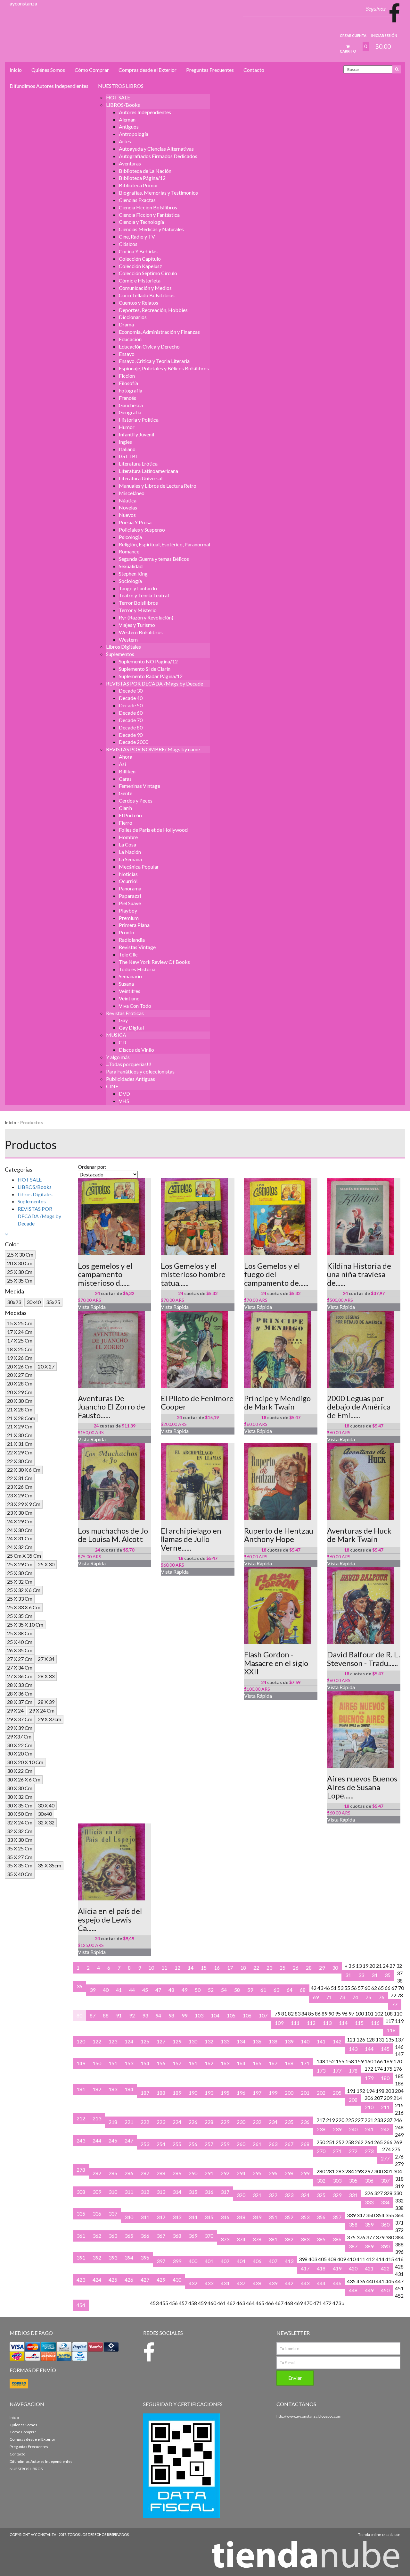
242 (385, 2129)
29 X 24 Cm (42, 1710)
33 (361, 1975)
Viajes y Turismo (137, 625)
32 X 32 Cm (20, 1831)
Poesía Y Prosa (135, 522)
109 (279, 2023)
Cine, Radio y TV (137, 236)
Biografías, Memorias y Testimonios (158, 193)
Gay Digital (131, 1027)
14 (191, 1968)
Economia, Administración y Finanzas (159, 332)
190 (193, 2093)
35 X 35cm (49, 1865)
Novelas (128, 507)
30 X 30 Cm (20, 1788)
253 (145, 2144)
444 (321, 2283)
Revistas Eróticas (125, 1013)
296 (273, 2173)
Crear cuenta (353, 35)
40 (106, 1990)
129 (177, 2041)
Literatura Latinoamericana (148, 471)
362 (97, 2236)
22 (256, 1968)
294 (241, 2173)
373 (225, 2239)
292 (225, 2173)
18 (243, 1968)
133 (225, 2041)
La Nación (130, 852)
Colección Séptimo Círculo (148, 273)
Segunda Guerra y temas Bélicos (154, 559)
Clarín (125, 808)
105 (231, 2015)
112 (311, 2023)
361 (81, 2236)
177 (337, 2071)
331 (353, 2195)
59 (250, 1990)
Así (122, 764)
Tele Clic (128, 954)
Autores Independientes (145, 112)
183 (113, 2089)
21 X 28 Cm (20, 1409)
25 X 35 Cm (20, 1280)
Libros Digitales (123, 647)
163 (225, 2063)
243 (81, 2140)
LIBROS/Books (123, 105)
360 (385, 2224)
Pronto (127, 932)
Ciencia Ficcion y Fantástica (149, 215)
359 (369, 2224)
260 (241, 2144)
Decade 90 (131, 735)
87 (93, 2015)
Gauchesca (131, 405)
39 (93, 1990)
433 (209, 2283)
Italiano (127, 449)
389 (369, 2246)
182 (97, 2089)
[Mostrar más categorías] (6, 1234)
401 (209, 2261)
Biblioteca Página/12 (142, 178)
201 (305, 2093)
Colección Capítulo (140, 259)
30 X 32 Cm (20, 1797)
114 (343, 2023)
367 (161, 2236)
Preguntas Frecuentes (210, 70)
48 (171, 1990)
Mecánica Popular (139, 867)
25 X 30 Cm (20, 1272)
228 (209, 2122)
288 (161, 2173)
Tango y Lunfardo (138, 588)
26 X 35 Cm (20, 1650)
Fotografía (131, 390)
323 (289, 2195)
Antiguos (129, 126)
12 (177, 1968)
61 (263, 1990)
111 (295, 2023)
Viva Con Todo (135, 1006)
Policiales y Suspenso (142, 530)
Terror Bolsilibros (138, 603)
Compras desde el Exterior (148, 70)
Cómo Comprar (92, 70)
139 (289, 2041)
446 (337, 2283)
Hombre (128, 837)
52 (211, 1990)
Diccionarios (133, 317)
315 (193, 2192)
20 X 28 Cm (20, 1383)
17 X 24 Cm (20, 1332)
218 (113, 2122)
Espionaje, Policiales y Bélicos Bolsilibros (164, 368)
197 (257, 2093)
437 (241, 2283)
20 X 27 (46, 1366)
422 (385, 2268)
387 (353, 2246)
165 (257, 2063)
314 (177, 2192)
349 (257, 2217)
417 (305, 2268)
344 (193, 2217)
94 (158, 2015)
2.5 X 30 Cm (20, 1254)
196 (241, 2093)
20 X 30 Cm (20, 1263)
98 (171, 2015)
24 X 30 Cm (20, 1530)
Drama (126, 324)
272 (353, 2151)
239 (337, 2129)
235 (289, 2122)
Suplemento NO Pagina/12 (148, 661)
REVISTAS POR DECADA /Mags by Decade (155, 683)
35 (388, 1975)
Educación (130, 339)
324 (305, 2195)
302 (321, 2180)
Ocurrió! (128, 881)
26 (296, 1968)
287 (145, 2173)
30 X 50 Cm (20, 1814)
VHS (124, 1101)
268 (305, 2144)
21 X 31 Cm (20, 1444)
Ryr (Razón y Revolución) (146, 617)
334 (385, 2202)
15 (204, 1968)
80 (79, 2015)
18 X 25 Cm (20, 1349)
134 (241, 2041)
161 (193, 2063)
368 (177, 2236)
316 (209, 2192)
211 (385, 2107)
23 (269, 1968)
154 (145, 2063)
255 (177, 2144)
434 (225, 2283)
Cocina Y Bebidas (138, 251)
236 (305, 2122)
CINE (112, 1086)
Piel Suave (130, 903)
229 (225, 2122)
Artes (125, 141)
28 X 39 (46, 1702)
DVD (124, 1094)
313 (161, 2192)
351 (273, 2217)
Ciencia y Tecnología (141, 222)
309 (97, 2192)
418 (321, 2268)
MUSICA (116, 1035)
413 (289, 2261)
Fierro (126, 823)
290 (193, 2173)
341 (145, 2217)
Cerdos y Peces (136, 800)
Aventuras (130, 163)
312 (145, 2192)
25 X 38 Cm (20, 1633)
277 (385, 2158)
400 (193, 2261)
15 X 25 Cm (20, 1323)
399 (177, 2261)
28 (309, 1968)
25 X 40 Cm (20, 1642)
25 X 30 (46, 1564)
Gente (126, 793)
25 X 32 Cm (20, 1582)
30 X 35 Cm (20, 1805)
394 (129, 2257)
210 (369, 2107)
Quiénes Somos (48, 70)
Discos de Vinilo (136, 1050)
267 (289, 2144)
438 (257, 2283)
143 (353, 2049)
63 (276, 1990)
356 (321, 2217)
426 (129, 2280)
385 (321, 2239)
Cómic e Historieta (140, 280)
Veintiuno (129, 998)
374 (241, 2239)
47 (158, 1990)
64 (290, 1990)
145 (385, 2049)
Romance (129, 551)
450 (385, 2290)
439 (273, 2283)
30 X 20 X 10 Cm (25, 1762)
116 (375, 2023)
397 (161, 2261)
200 (289, 2093)
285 (113, 2173)
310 (113, 2192)
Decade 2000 (134, 742)
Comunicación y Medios (145, 288)
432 (193, 2283)
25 (283, 1968)
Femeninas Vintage (139, 786)
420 (353, 2268)
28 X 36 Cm (20, 1693)
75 (368, 1997)
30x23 (14, 1302)
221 (129, 2122)
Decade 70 (131, 720)
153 (129, 2063)
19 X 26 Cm (20, 1358)
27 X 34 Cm (20, 1667)
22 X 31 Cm (20, 1478)
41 (119, 1990)
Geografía (130, 412)
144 (369, 2049)
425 (113, 2280)
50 (198, 1990)
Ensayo (127, 354)
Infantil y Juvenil (136, 434)
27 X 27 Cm (20, 1659)
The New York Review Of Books (154, 962)
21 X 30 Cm (20, 1435)
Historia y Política (139, 420)
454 (81, 2305)
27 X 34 (46, 1659)
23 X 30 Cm (20, 1513)
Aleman (127, 119)
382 (289, 2239)
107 (263, 2015)
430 (177, 2280)
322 (273, 2195)
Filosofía (128, 383)
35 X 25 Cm (20, 1848)
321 (257, 2195)
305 (353, 2180)
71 (329, 1997)
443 (305, 2283)
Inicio (16, 70)
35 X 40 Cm (20, 1874)
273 (369, 2151)
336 (97, 2214)
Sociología (130, 581)
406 (257, 2261)
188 (161, 2093)
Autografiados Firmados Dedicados (158, 156)
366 (145, 2236)
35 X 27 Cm (20, 1857)
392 (97, 2257)
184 (129, 2089)
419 (337, 2268)
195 (225, 2093)
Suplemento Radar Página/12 (151, 676)
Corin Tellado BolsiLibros (147, 295)
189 (177, 2093)
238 (321, 2129)
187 (145, 2093)
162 (209, 2063)
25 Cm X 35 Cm (24, 1556)
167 (273, 2063)
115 (359, 2023)
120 (81, 2041)
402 (225, 2261)
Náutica (128, 500)
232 (257, 2122)
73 (342, 1997)
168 (289, 2063)
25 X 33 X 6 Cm (24, 1607)
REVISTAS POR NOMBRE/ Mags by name (153, 749)
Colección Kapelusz (140, 266)
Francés (127, 398)
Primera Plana (134, 925)
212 (81, 2118)
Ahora (126, 757)
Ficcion (127, 376)
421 (369, 2268)
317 (225, 2192)
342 (161, 2217)
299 (305, 2173)
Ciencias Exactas (137, 200)
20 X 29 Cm (20, 1392)
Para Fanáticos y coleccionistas (140, 1071)
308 (81, 2192)
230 (241, 2122)
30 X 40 (46, 1805)
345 (209, 2217)
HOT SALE (118, 97)
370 (209, 2236)
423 (81, 2280)
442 (289, 2283)
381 (273, 2239)
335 (81, 2214)
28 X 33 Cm (20, 1685)
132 (209, 2041)
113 (327, 2023)
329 (337, 2195)
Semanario (130, 976)
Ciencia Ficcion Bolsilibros (148, 207)
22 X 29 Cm (20, 1452)
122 (97, 2041)
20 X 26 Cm (20, 1366)
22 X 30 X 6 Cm (24, 1470)
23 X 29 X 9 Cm (24, 1504)
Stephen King (133, 573)
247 (129, 2140)
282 (97, 2173)
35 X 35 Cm (20, 1865)
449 (369, 2290)
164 (241, 2063)
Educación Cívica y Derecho (149, 346)
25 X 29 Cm (20, 1564)
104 (215, 2015)
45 (145, 1990)
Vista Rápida (92, 1307)
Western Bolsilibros (141, 632)
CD (123, 1042)
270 (321, 2151)
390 (385, 2246)
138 (273, 2041)
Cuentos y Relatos (139, 303)
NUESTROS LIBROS (121, 86)
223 (161, 2122)
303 (337, 2180)
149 (81, 2063)
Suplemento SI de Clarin (145, 669)
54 (224, 1990)
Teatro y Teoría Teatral (144, 595)
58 (237, 1990)
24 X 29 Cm (20, 1521)
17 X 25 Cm (20, 1340)
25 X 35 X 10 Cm (25, 1625)
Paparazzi (130, 896)
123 (113, 2041)
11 (164, 1968)
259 (225, 2144)
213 (97, 2118)
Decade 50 (131, 705)
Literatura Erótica (138, 463)
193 (209, 2093)
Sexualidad (131, 566)
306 (369, 2180)
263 (273, 2144)
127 (161, 2041)
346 (225, 2217)
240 (353, 2129)
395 (145, 2257)
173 (321, 2071)
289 (177, 2173)
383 (305, 2239)
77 (395, 2004)
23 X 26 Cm (20, 1487)
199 (273, 2093)
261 (257, 2144)
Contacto (254, 70)
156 (161, 2063)
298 (289, 2173)
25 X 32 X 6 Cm (24, 1590)
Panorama (130, 888)
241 (369, 2129)
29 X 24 (15, 1710)
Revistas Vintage (137, 947)
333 (369, 2202)
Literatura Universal (141, 478)
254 (161, 2144)
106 (247, 2015)
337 (113, 2214)
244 (97, 2140)
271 (337, 2151)
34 (374, 1975)
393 (113, 2257)
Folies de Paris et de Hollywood (153, 830)
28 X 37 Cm (20, 1702)
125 (145, 2041)
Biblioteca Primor (139, 185)
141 (321, 2041)
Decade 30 (131, 690)
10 (151, 1968)
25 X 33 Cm (20, 1599)
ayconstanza (23, 3)
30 (335, 1968)
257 (209, 2144)
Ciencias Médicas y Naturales (151, 229)
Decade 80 (131, 727)
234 (273, 2122)
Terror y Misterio (138, 610)
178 (353, 2071)
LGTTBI (128, 456)
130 (193, 2041)
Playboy (128, 910)
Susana (126, 984)
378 (257, 2239)
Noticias (128, 874)
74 (355, 1997)
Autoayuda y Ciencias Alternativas (156, 149)
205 (337, 2093)
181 (81, 2089)
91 (119, 2015)
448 (353, 2290)
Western (128, 640)
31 (348, 1975)
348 (241, 2217)
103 (199, 2015)
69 (316, 1997)
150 (97, 2063)
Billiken (127, 771)
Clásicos (128, 244)
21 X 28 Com (21, 1418)
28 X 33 (46, 1676)
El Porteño (130, 815)
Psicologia (130, 537)
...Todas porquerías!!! (129, 1064)
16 (217, 1968)
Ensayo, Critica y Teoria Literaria (154, 361)
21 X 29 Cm (20, 1426)
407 (273, 2261)
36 (79, 1986)
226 (193, 2122)
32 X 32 (46, 1822)
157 (177, 2063)
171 (305, 2063)
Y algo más (118, 1057)
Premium (129, 918)
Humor (127, 427)
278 (81, 2170)
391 (81, 2257)
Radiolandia (132, 940)
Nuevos (127, 515)
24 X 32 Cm (20, 1547)
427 (145, 2280)
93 (145, 2015)
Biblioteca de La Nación (145, 171)
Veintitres (130, 991)
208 (353, 2100)
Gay (123, 1020)
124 (129, 2041)
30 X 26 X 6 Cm (24, 1779)
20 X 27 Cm (20, 1375)
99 (184, 2015)
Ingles (125, 442)
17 (230, 1968)
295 (257, 2173)
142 (337, 2041)
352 (289, 2217)
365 (129, 2236)
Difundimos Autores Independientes (49, 86)
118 (391, 2030)
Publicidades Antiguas (131, 1079)
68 (303, 1990)
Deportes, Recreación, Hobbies (153, 310)
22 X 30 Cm (20, 1461)
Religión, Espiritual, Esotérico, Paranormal (164, 544)
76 (381, 1997)
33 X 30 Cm (20, 1840)
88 (106, 2015)
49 (184, 1990)
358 (353, 2224)
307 (385, 2180)
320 (241, 2195)
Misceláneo (132, 493)
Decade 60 (131, 713)
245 (113, 2140)
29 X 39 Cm (20, 1728)
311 (129, 2192)
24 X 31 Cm (20, 1538)
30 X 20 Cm (20, 1753)
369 (193, 2236)
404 (241, 2261)
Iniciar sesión (384, 35)
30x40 (34, 1302)
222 (145, 2122)
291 (209, 2173)
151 (113, 2063)
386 (337, 2239)
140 (305, 2041)
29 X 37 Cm (20, 1719)
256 (193, 2144)
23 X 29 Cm (20, 1495)
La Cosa (127, 844)
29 (322, 1968)
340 (129, 2217)
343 (177, 2217)
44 (132, 1990)
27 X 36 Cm (20, 1676)
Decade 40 (131, 698)
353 (305, 2217)
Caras (125, 779)
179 (369, 2078)
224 (177, 2122)
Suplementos (120, 654)
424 (97, 2280)
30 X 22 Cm (20, 1745)
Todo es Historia (137, 969)
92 (132, 2015)
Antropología (134, 134)
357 (337, 2217)
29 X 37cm (49, 1719)
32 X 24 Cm (20, 1822)
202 (321, 2093)
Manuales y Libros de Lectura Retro (158, 486)
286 (129, 2173)
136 (257, 2041)
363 (113, 2236)
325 (321, 2195)
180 (385, 2078)
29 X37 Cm (19, 1736)
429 (161, 2280)
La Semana (130, 859)
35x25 (53, 1302)
